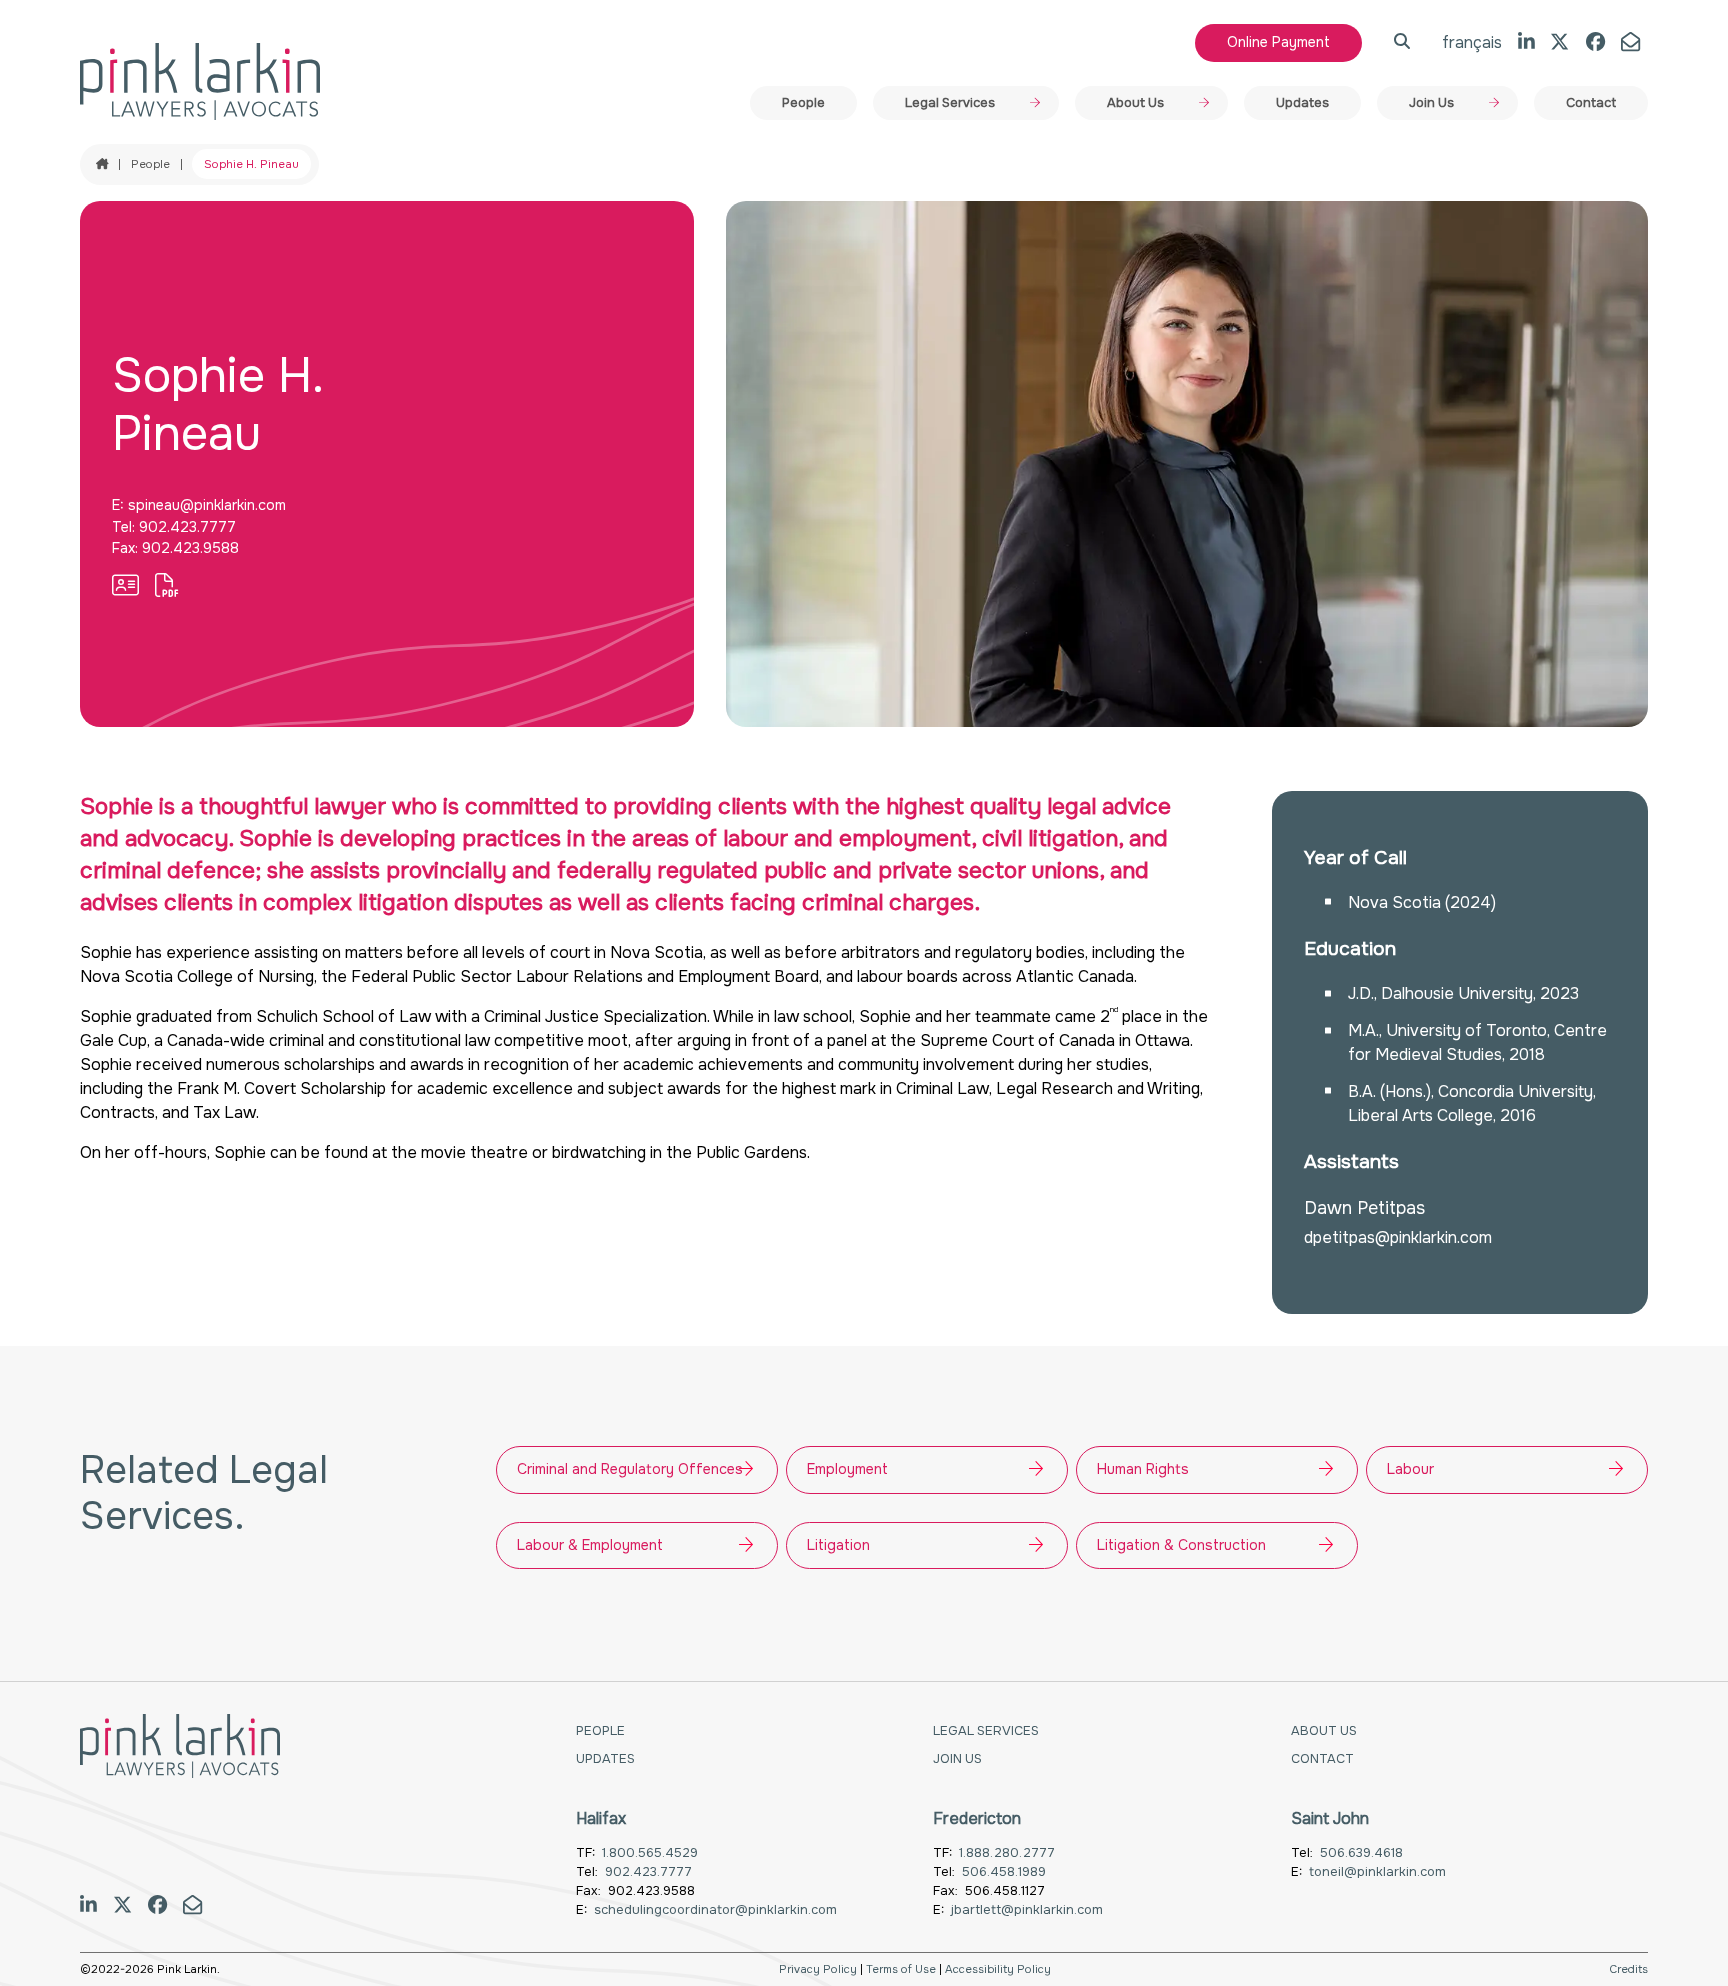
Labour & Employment (590, 1545)
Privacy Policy (818, 1969)
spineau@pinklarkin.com (207, 505)
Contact (1591, 103)
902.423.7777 (187, 527)
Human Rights (1143, 1469)
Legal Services (950, 103)
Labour (1410, 1469)
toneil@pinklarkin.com (1377, 1872)
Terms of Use (901, 1969)
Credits (1629, 1969)
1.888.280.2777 (1007, 1853)
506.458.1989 (1004, 1872)
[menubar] (1199, 103)
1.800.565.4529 (650, 1853)
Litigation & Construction (1181, 1545)
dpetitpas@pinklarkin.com (1398, 1237)
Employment (847, 1469)
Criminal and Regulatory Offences (630, 1469)
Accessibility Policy (998, 1969)
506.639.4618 (1361, 1853)
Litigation (838, 1545)
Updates (1302, 103)
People (803, 103)
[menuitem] (803, 103)
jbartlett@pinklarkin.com (1027, 1910)
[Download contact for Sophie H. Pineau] (125, 586)
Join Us (1431, 103)
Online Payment (1278, 42)
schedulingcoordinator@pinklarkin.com (715, 1910)
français (1472, 42)
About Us (1135, 103)
